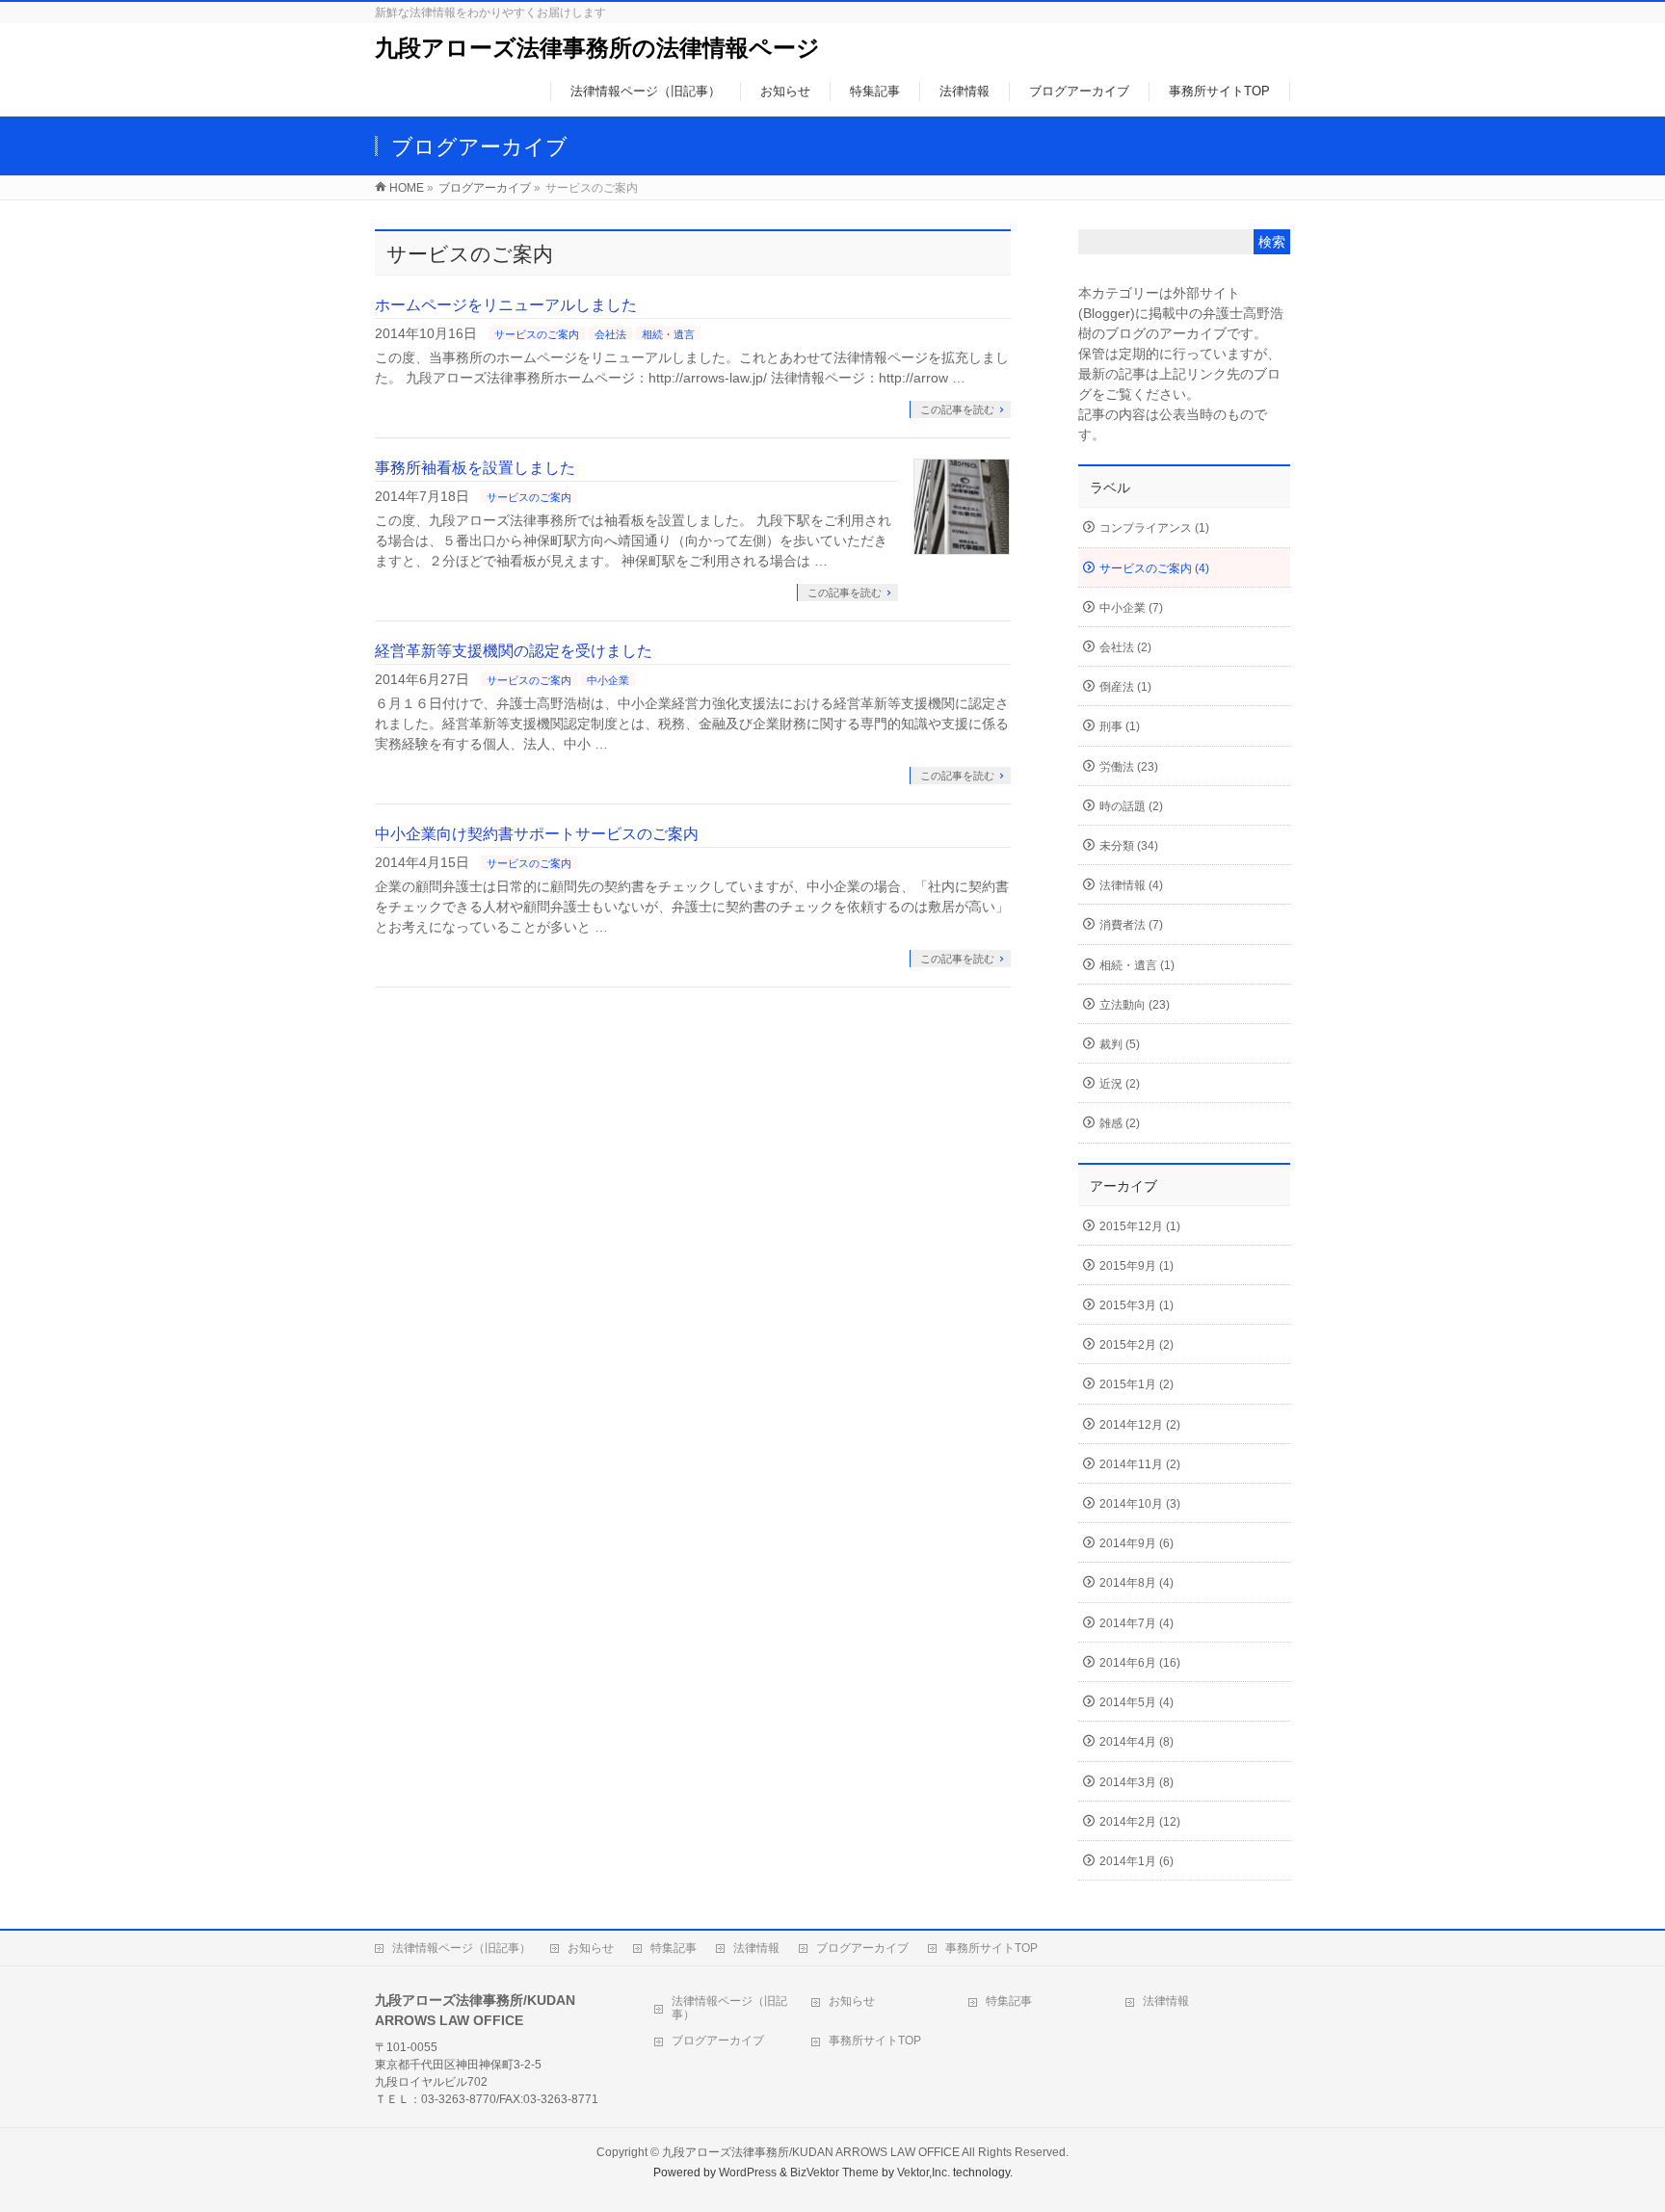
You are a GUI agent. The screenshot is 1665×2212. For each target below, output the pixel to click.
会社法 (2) (1125, 647)
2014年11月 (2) (1140, 1464)
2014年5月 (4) (1136, 1702)
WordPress (748, 2172)
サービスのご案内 (537, 334)
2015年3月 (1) (1136, 1305)
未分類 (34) (1129, 846)
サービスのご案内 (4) (1154, 568)
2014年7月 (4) (1136, 1623)
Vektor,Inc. (924, 2172)
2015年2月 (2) (1136, 1345)
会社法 (610, 334)
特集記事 (674, 1948)
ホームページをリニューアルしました (506, 305)
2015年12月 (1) (1140, 1226)
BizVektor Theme (834, 2172)
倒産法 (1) (1125, 687)
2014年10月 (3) (1140, 1504)
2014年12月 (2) (1140, 1425)
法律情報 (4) (1131, 885)
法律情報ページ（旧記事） (462, 1948)
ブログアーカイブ (485, 188)
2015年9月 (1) (1136, 1266)
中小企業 (608, 680)
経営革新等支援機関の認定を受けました (514, 651)
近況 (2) (1120, 1084)
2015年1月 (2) (1136, 1384)
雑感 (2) (1120, 1123)
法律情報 (756, 1948)
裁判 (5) (1120, 1044)
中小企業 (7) (1131, 608)
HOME (407, 188)
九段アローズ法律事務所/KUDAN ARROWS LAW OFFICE (811, 2152)
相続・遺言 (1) (1137, 965)
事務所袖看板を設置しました (475, 468)
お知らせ (591, 1948)
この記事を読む (957, 409)
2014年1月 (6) (1136, 1861)
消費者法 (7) (1131, 925)
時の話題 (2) (1131, 806)
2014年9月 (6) (1136, 1543)
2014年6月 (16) (1140, 1663)
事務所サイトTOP (991, 1948)
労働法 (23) (1129, 767)
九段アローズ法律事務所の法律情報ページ (597, 48)
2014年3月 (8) (1136, 1782)
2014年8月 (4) (1136, 1583)
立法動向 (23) (1135, 1005)
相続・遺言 (668, 334)
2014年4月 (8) (1136, 1742)
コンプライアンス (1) (1154, 528)
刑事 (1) (1120, 726)
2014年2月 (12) (1140, 1822)
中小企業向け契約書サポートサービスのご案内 (537, 834)
